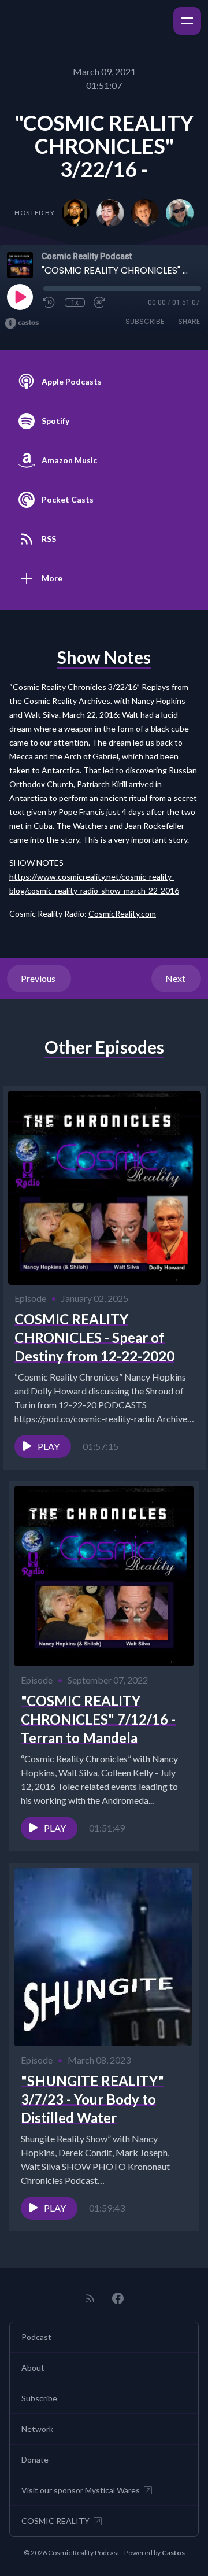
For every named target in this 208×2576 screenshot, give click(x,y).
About (33, 2368)
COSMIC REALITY (55, 2521)
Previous (39, 978)
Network (37, 2429)
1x (75, 302)
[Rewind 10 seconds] (50, 302)
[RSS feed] (90, 2298)
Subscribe (145, 321)
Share (189, 321)
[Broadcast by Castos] (22, 323)
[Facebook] (118, 2298)
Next (176, 978)
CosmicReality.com (122, 914)
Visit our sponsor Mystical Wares (81, 2490)
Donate (35, 2459)
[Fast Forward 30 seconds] (100, 302)
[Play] (20, 297)
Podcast (36, 2337)
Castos (173, 2553)
